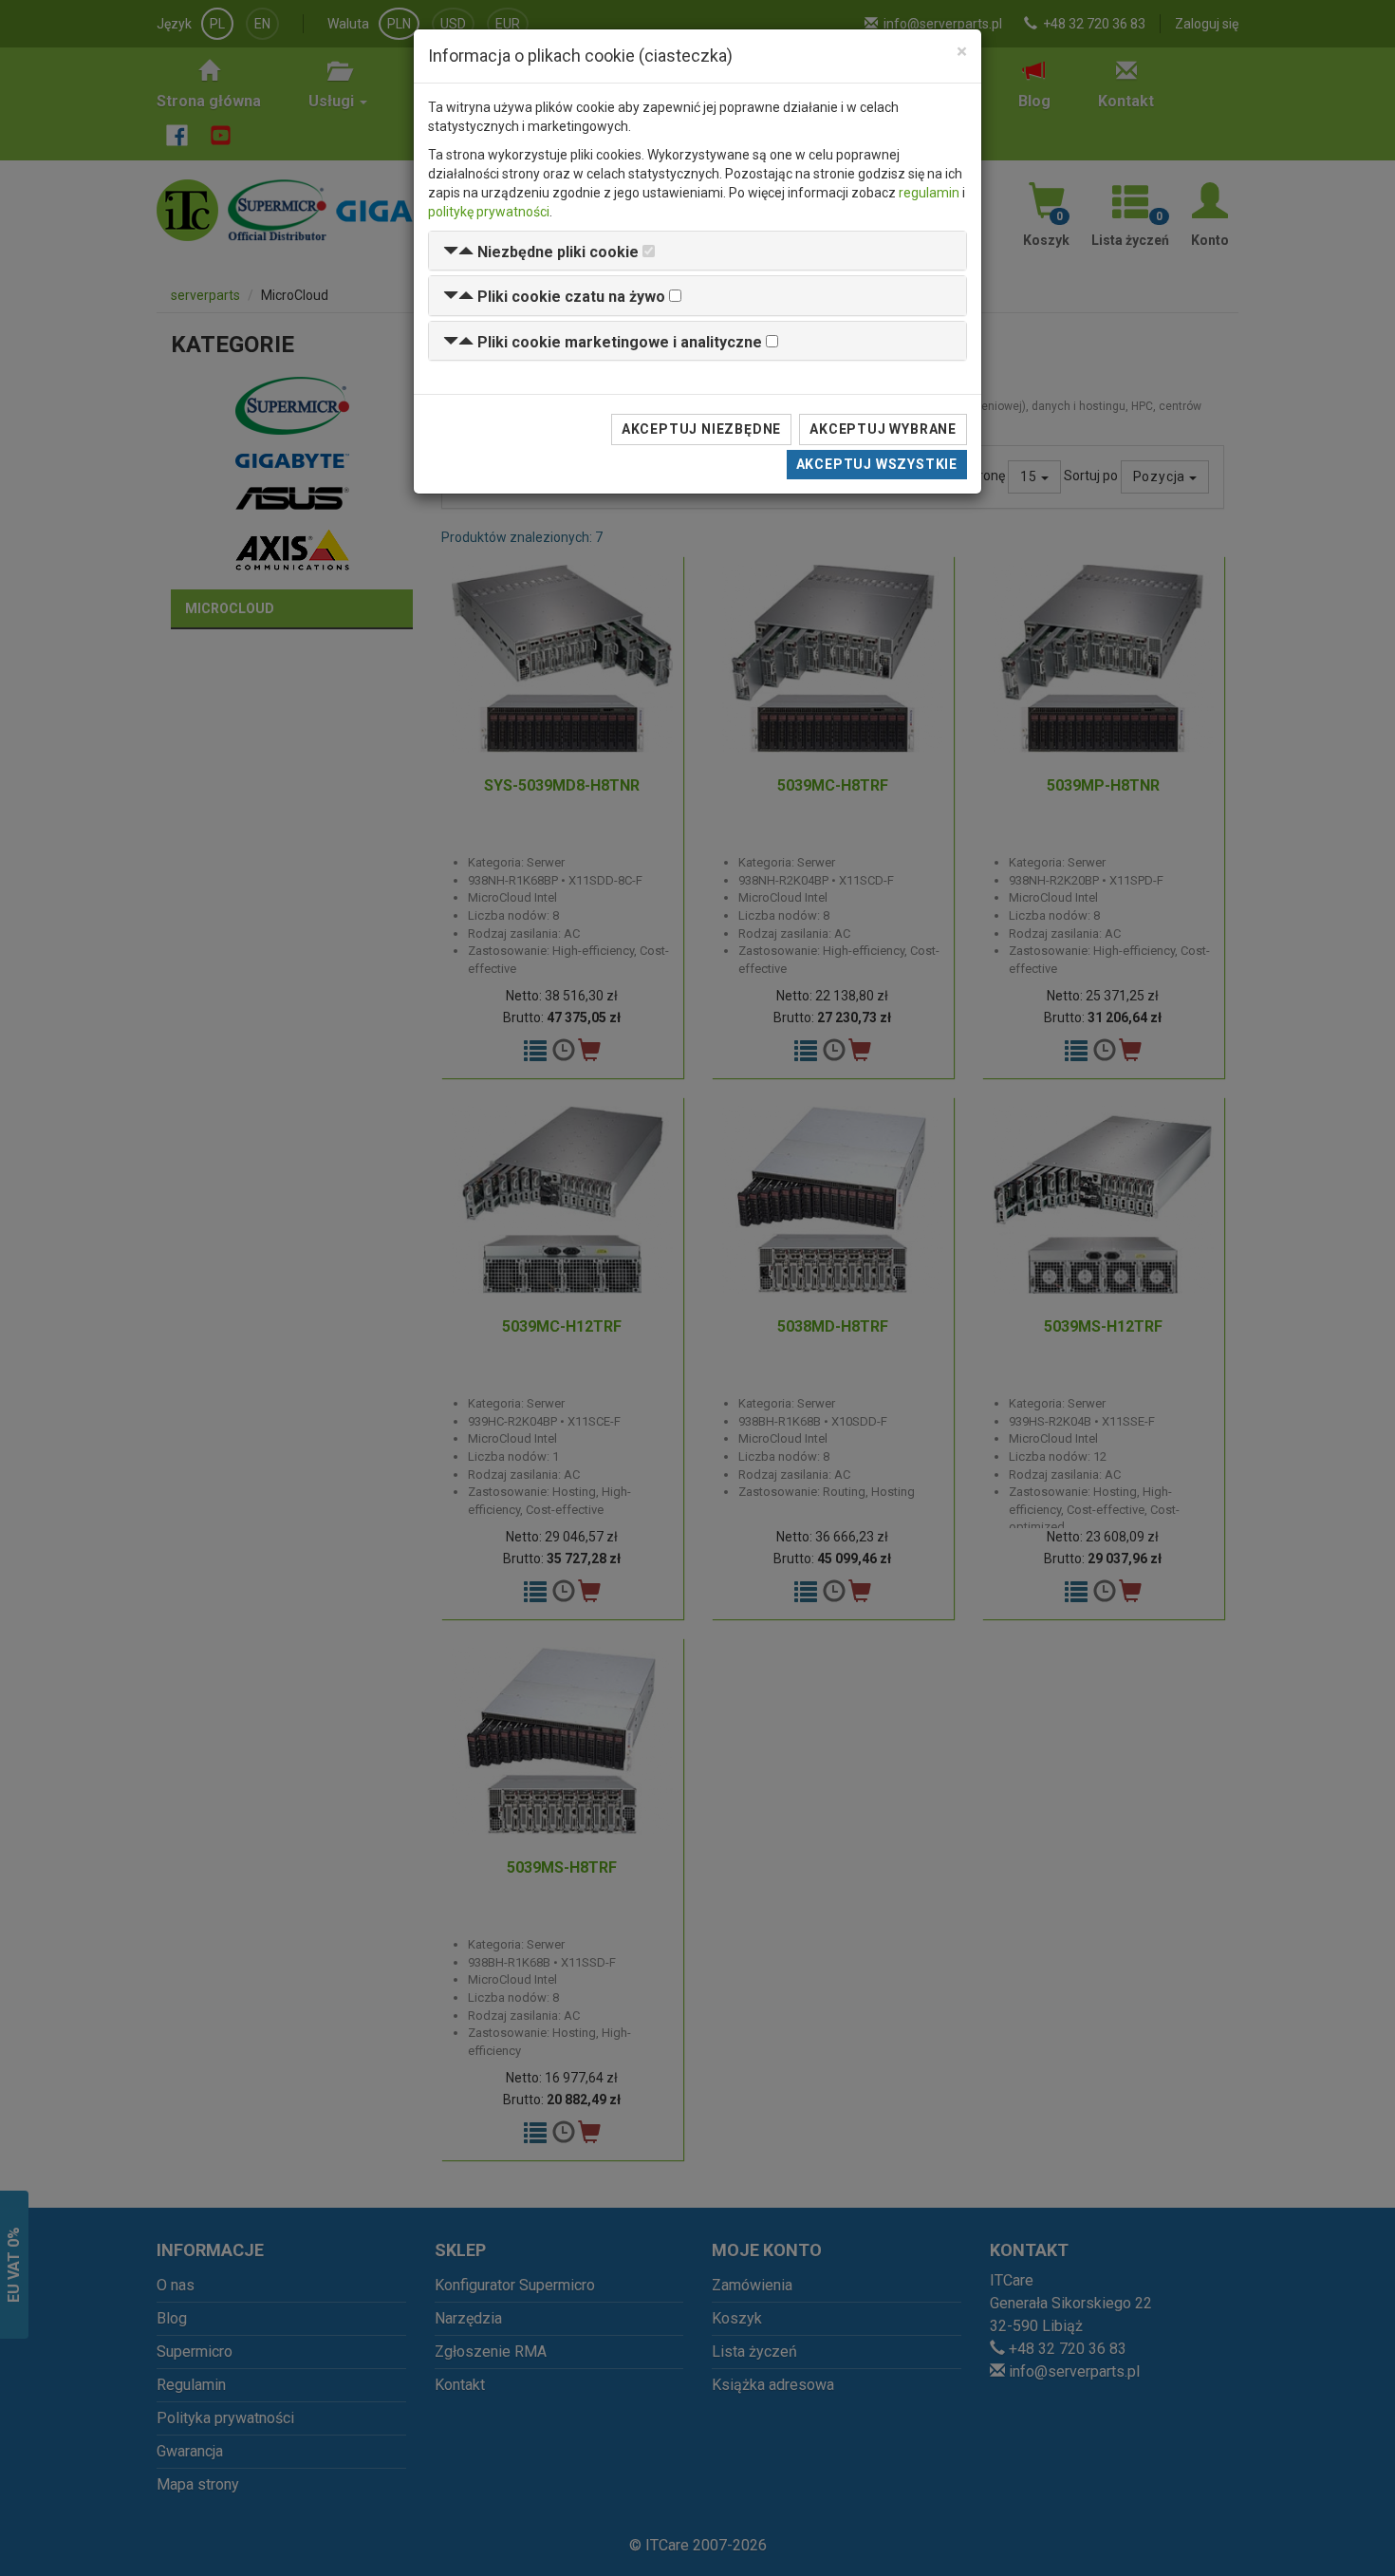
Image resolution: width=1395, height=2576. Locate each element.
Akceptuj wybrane (883, 429)
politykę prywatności (489, 212)
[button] (541, 252)
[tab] (697, 251)
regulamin (929, 193)
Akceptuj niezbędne (701, 429)
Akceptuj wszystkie (877, 464)
